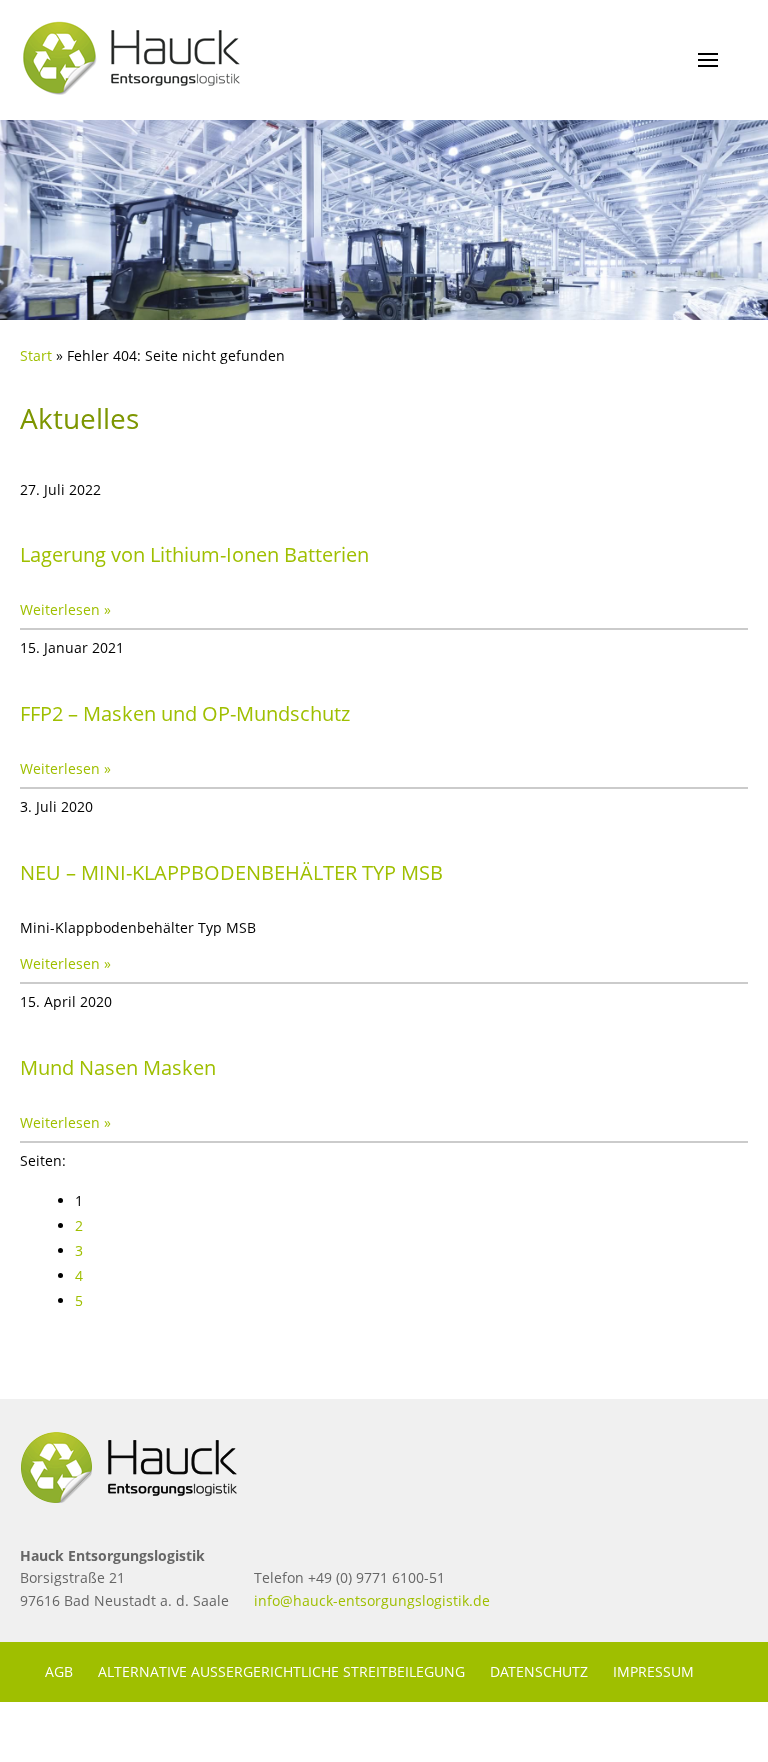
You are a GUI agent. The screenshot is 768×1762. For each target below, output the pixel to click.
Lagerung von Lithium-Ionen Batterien (194, 554)
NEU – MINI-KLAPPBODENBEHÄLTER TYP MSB (231, 872)
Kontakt (77, 1731)
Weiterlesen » (65, 609)
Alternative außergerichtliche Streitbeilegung (281, 1671)
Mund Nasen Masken (118, 1067)
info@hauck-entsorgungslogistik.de (372, 1600)
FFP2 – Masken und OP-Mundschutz (185, 713)
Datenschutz (539, 1671)
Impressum (653, 1671)
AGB (59, 1671)
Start (36, 355)
